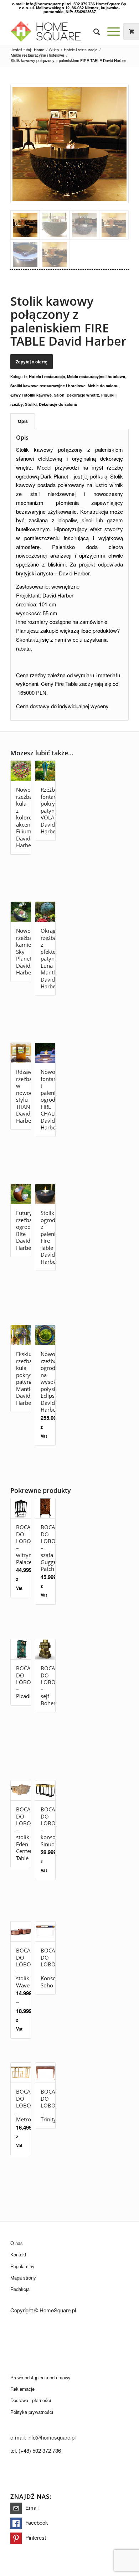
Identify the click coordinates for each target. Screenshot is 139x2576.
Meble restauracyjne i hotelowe (96, 376)
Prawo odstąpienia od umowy (40, 2377)
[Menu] (110, 31)
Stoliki (31, 404)
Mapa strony (23, 2278)
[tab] (23, 421)
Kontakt (18, 2254)
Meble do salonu (103, 386)
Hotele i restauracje (47, 376)
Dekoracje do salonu (58, 404)
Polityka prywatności (32, 2412)
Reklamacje (22, 2389)
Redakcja (20, 2289)
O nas (17, 2243)
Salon (59, 395)
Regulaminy (22, 2266)
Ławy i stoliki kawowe (31, 395)
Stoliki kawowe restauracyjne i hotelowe (48, 386)
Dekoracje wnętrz (83, 395)
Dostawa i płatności (31, 2400)
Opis (23, 421)
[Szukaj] (93, 31)
